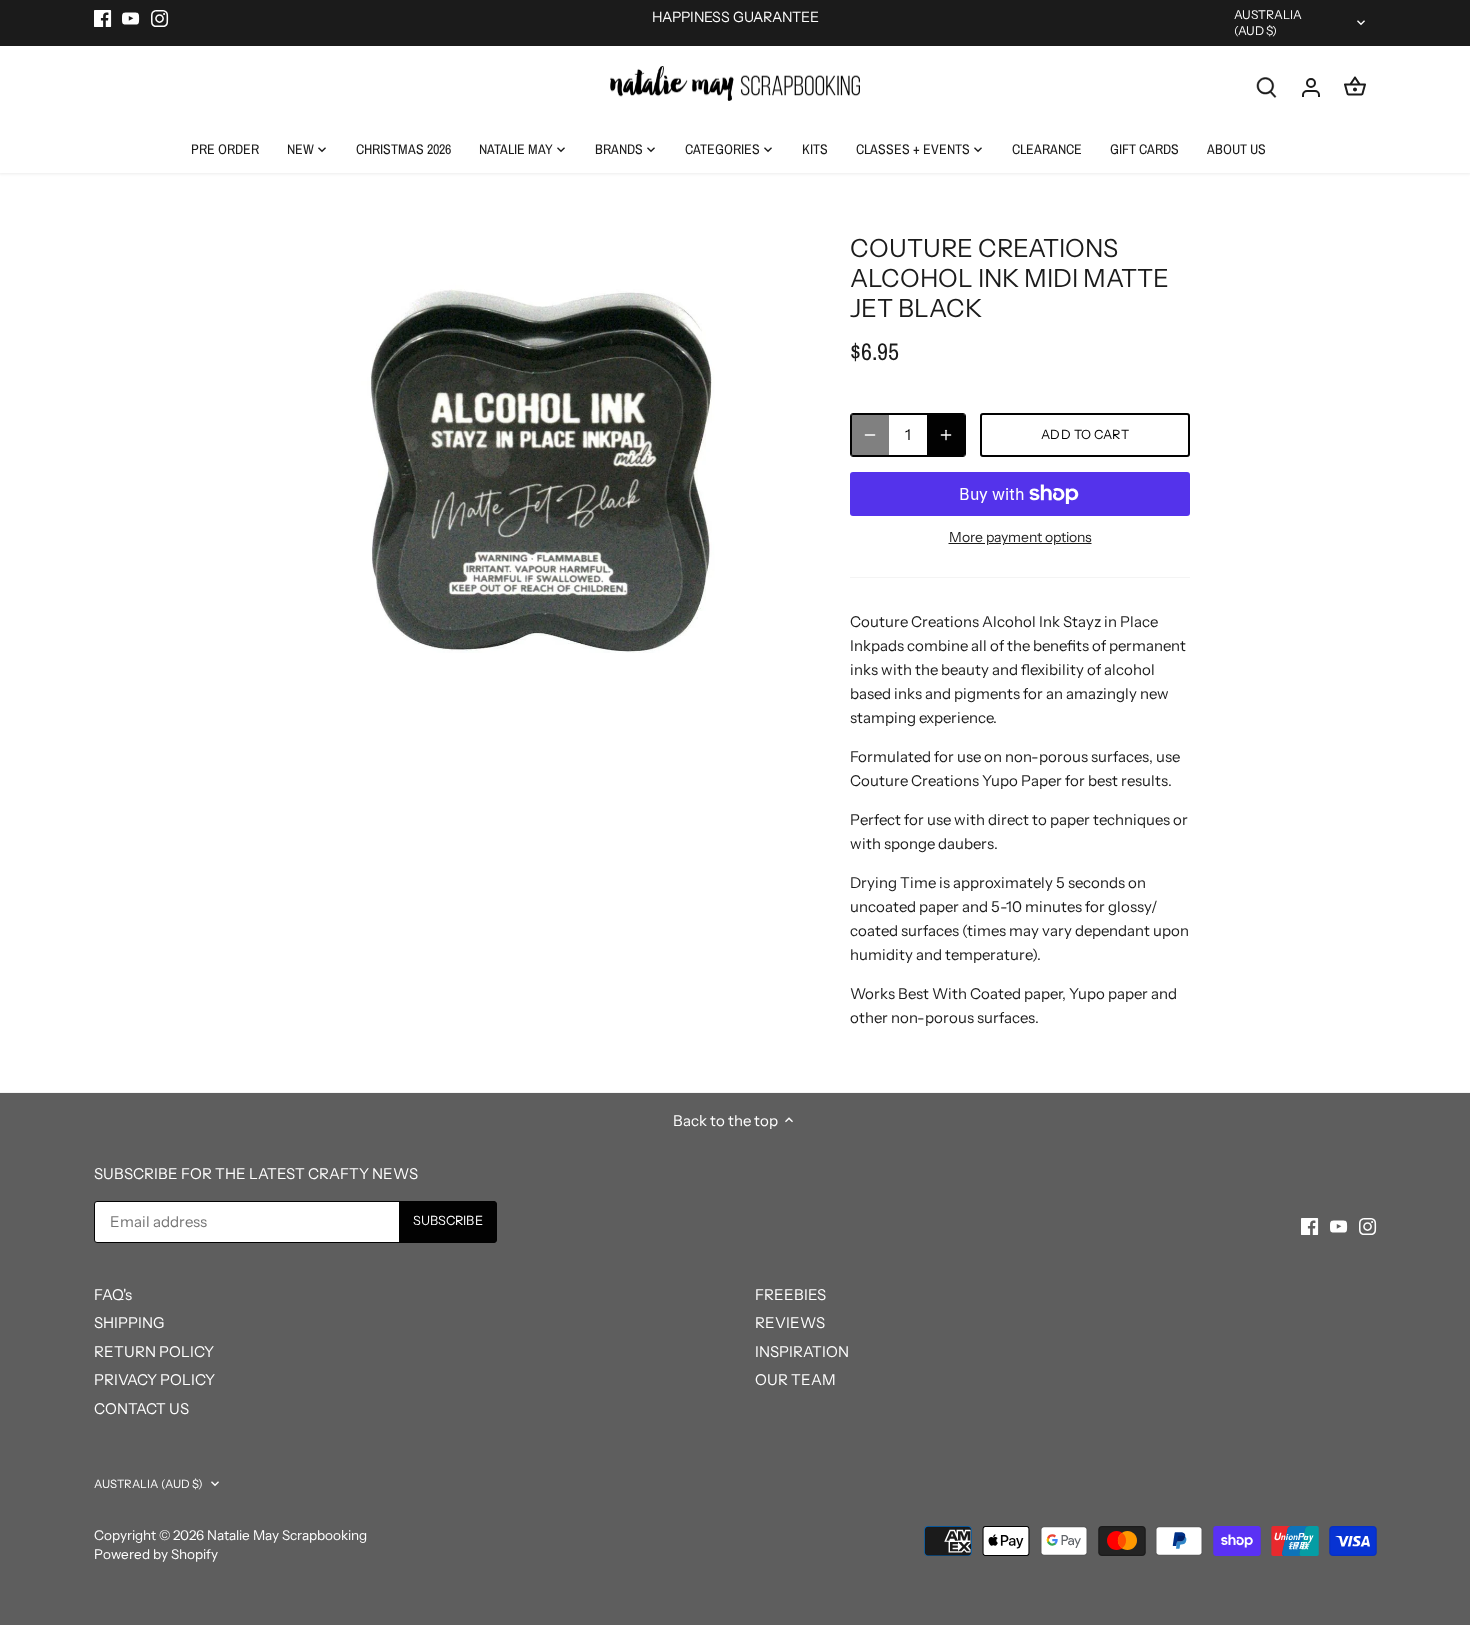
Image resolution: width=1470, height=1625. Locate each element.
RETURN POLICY (154, 1351)
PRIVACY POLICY (154, 1379)
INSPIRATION (802, 1351)
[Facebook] (102, 17)
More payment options (1020, 537)
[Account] (1311, 86)
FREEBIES (790, 1294)
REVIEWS (790, 1322)
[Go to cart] (1355, 86)
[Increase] (946, 435)
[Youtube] (130, 17)
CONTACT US (141, 1408)
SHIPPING (129, 1322)
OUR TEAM (795, 1379)
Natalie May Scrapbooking (287, 1535)
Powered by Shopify (156, 1554)
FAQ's (113, 1294)
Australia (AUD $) (1268, 22)
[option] (541, 471)
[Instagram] (159, 17)
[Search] (1267, 86)
